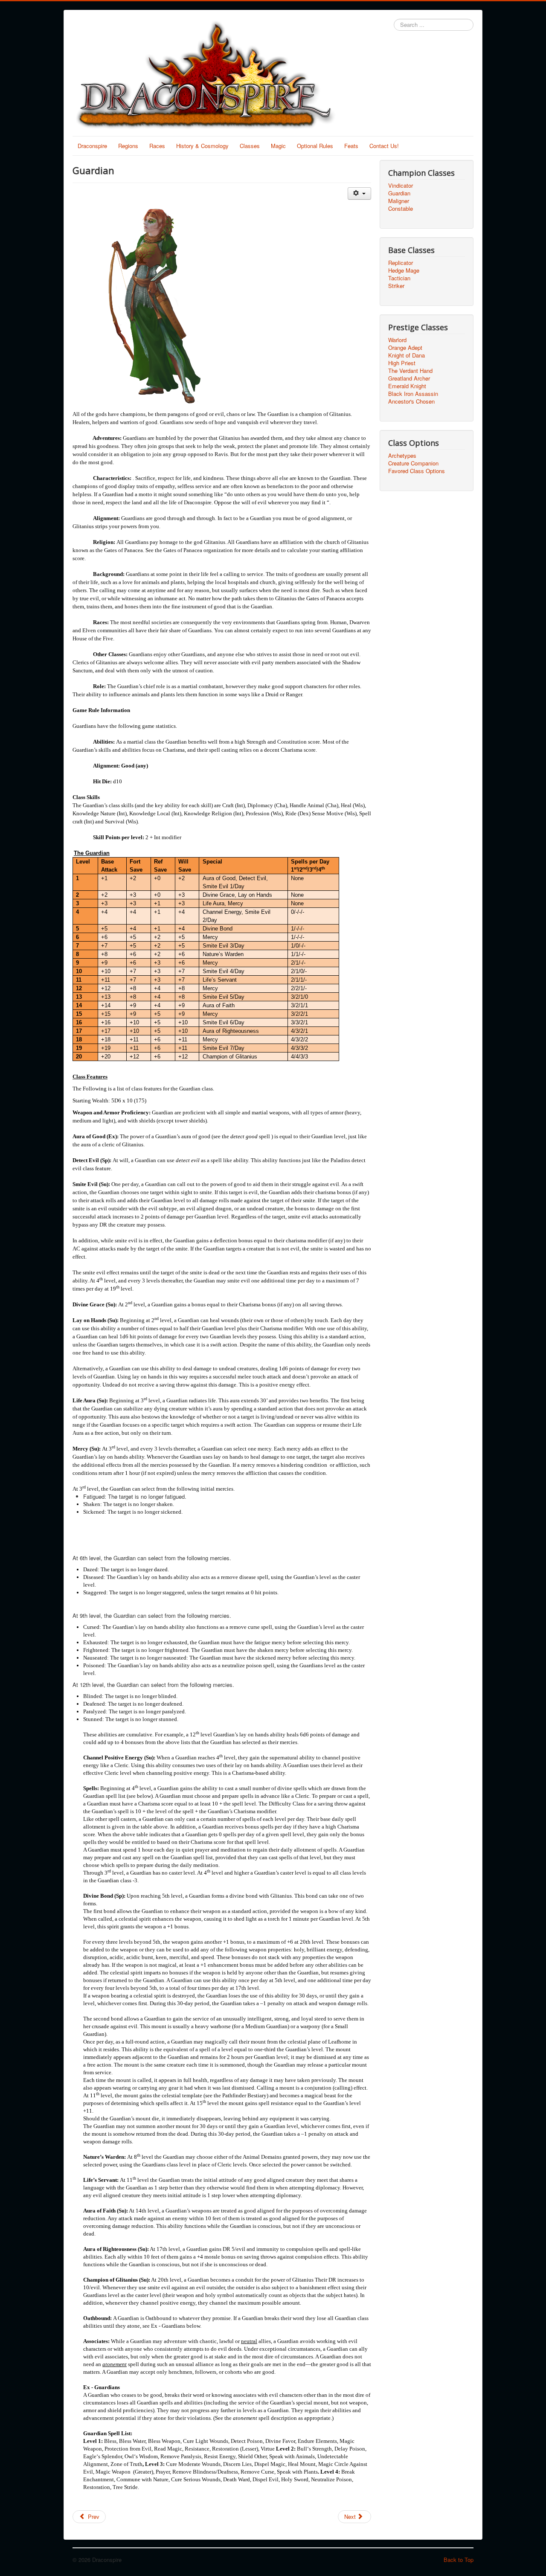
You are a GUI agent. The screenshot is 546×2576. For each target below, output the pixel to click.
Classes (250, 146)
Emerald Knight (407, 386)
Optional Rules (315, 146)
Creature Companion (413, 463)
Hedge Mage (404, 270)
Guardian (399, 193)
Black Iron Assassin (413, 394)
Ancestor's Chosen (411, 401)
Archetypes (402, 456)
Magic (278, 146)
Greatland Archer (409, 378)
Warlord (397, 340)
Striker (396, 286)
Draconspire (92, 146)
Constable (401, 209)
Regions (128, 146)
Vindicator (401, 186)
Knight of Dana (407, 355)
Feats (351, 146)
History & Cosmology (202, 146)
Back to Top (459, 2560)
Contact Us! (384, 146)
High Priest (402, 363)
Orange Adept (405, 348)
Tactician (399, 278)
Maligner (399, 201)
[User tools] (359, 193)
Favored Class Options (417, 471)
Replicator (401, 263)
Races (157, 146)
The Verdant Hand (410, 371)
